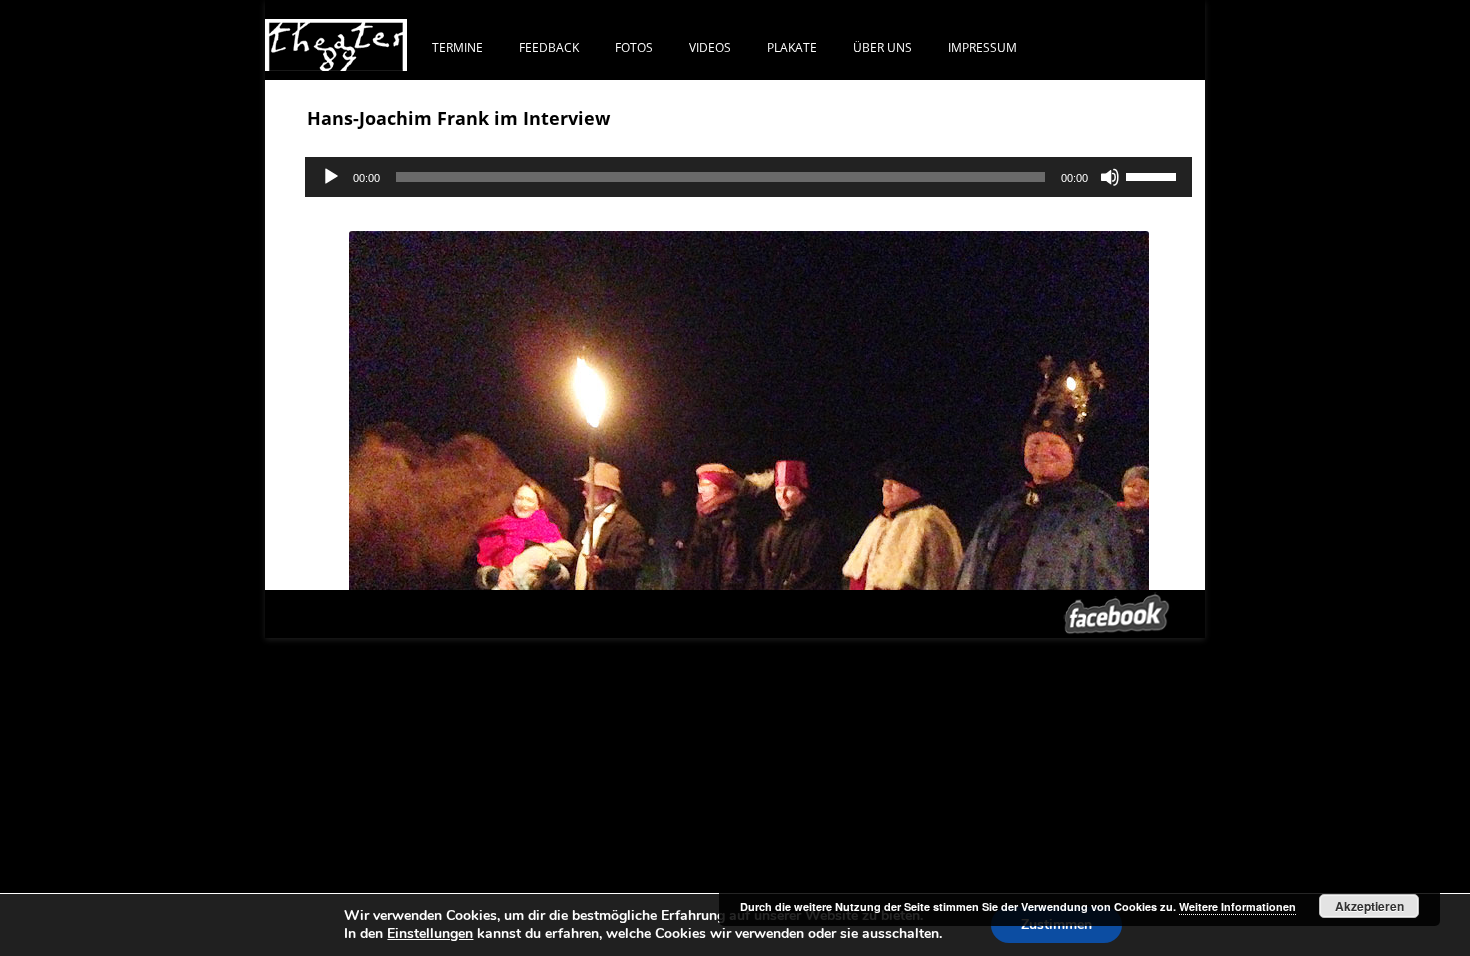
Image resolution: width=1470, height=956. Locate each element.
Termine (457, 47)
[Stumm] (1110, 177)
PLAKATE (792, 47)
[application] (748, 177)
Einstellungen (430, 934)
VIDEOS (710, 47)
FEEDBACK (549, 47)
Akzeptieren (1369, 906)
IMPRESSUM (982, 47)
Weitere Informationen (1237, 906)
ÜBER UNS (882, 47)
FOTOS (634, 47)
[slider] (1154, 175)
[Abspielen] (331, 177)
